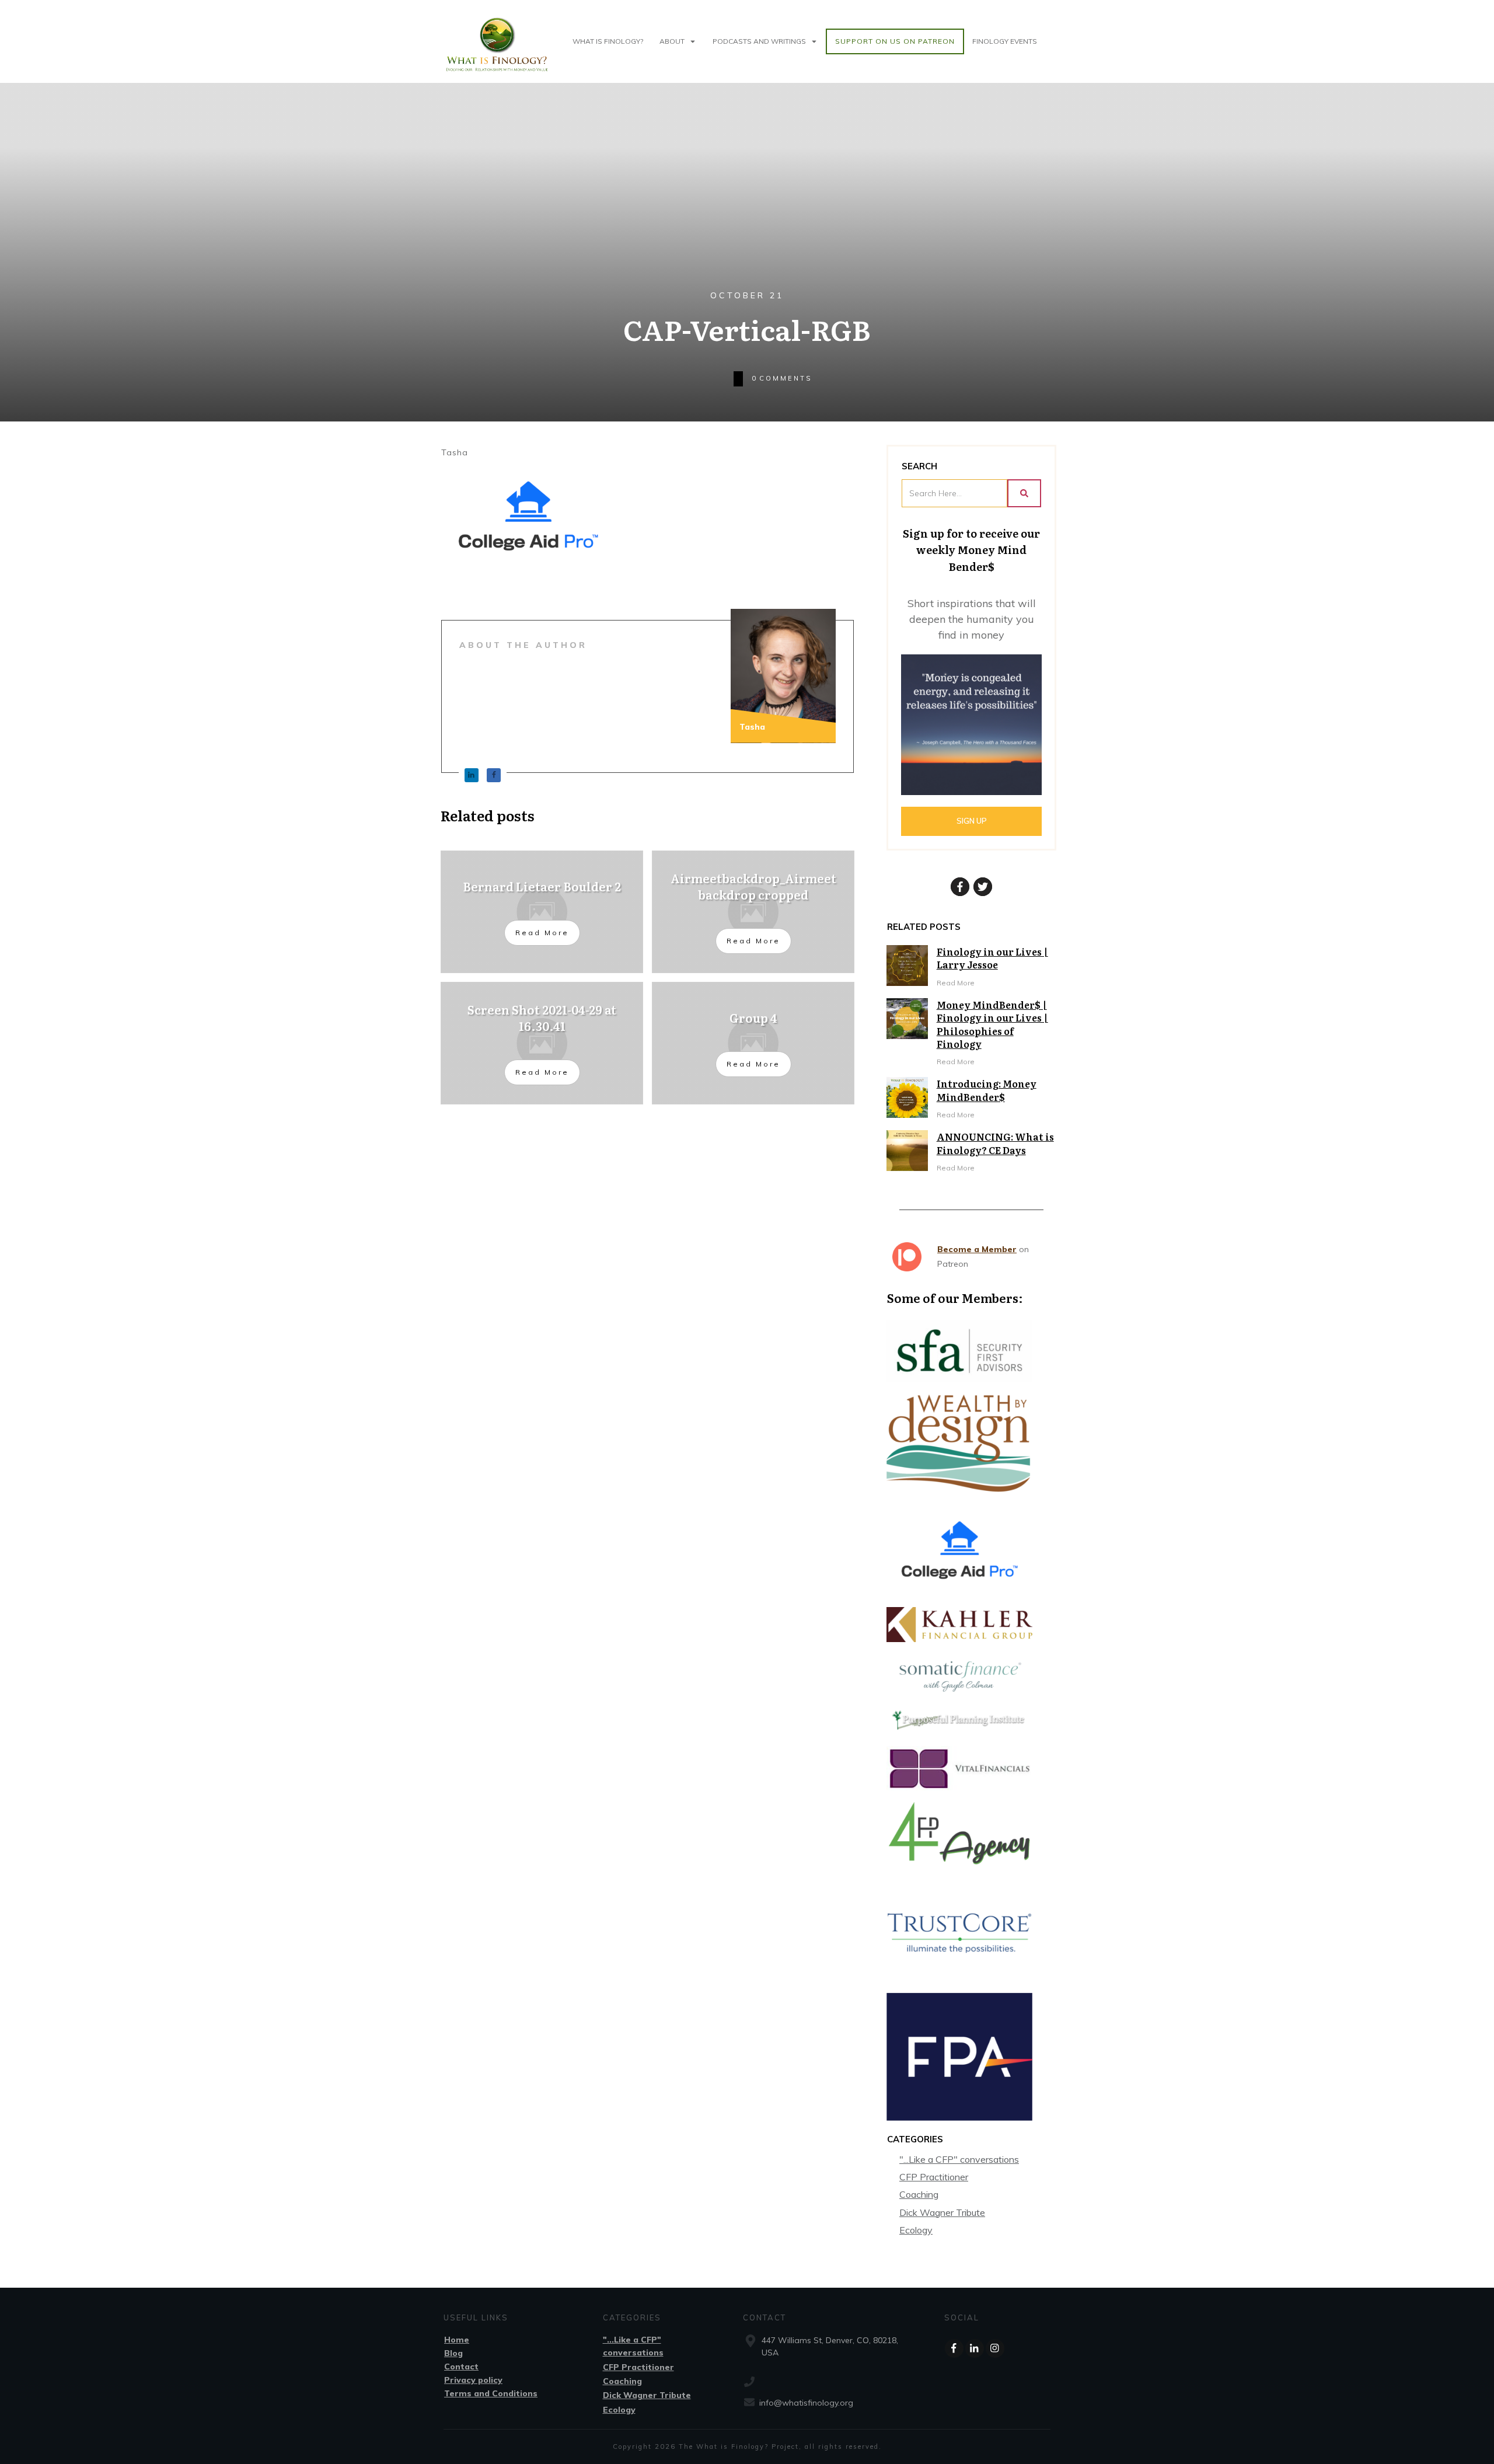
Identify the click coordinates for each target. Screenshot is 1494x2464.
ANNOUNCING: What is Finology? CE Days (995, 1143)
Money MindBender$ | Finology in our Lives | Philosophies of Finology (992, 1024)
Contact (461, 2367)
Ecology (916, 2230)
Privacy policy (473, 2380)
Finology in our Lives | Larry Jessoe (992, 958)
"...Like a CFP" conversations (959, 2159)
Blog (453, 2353)
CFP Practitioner (934, 2177)
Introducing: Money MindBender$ (987, 1090)
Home (457, 2340)
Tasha (455, 452)
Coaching (919, 2194)
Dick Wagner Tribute (942, 2212)
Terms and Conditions (491, 2393)
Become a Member (977, 1249)
